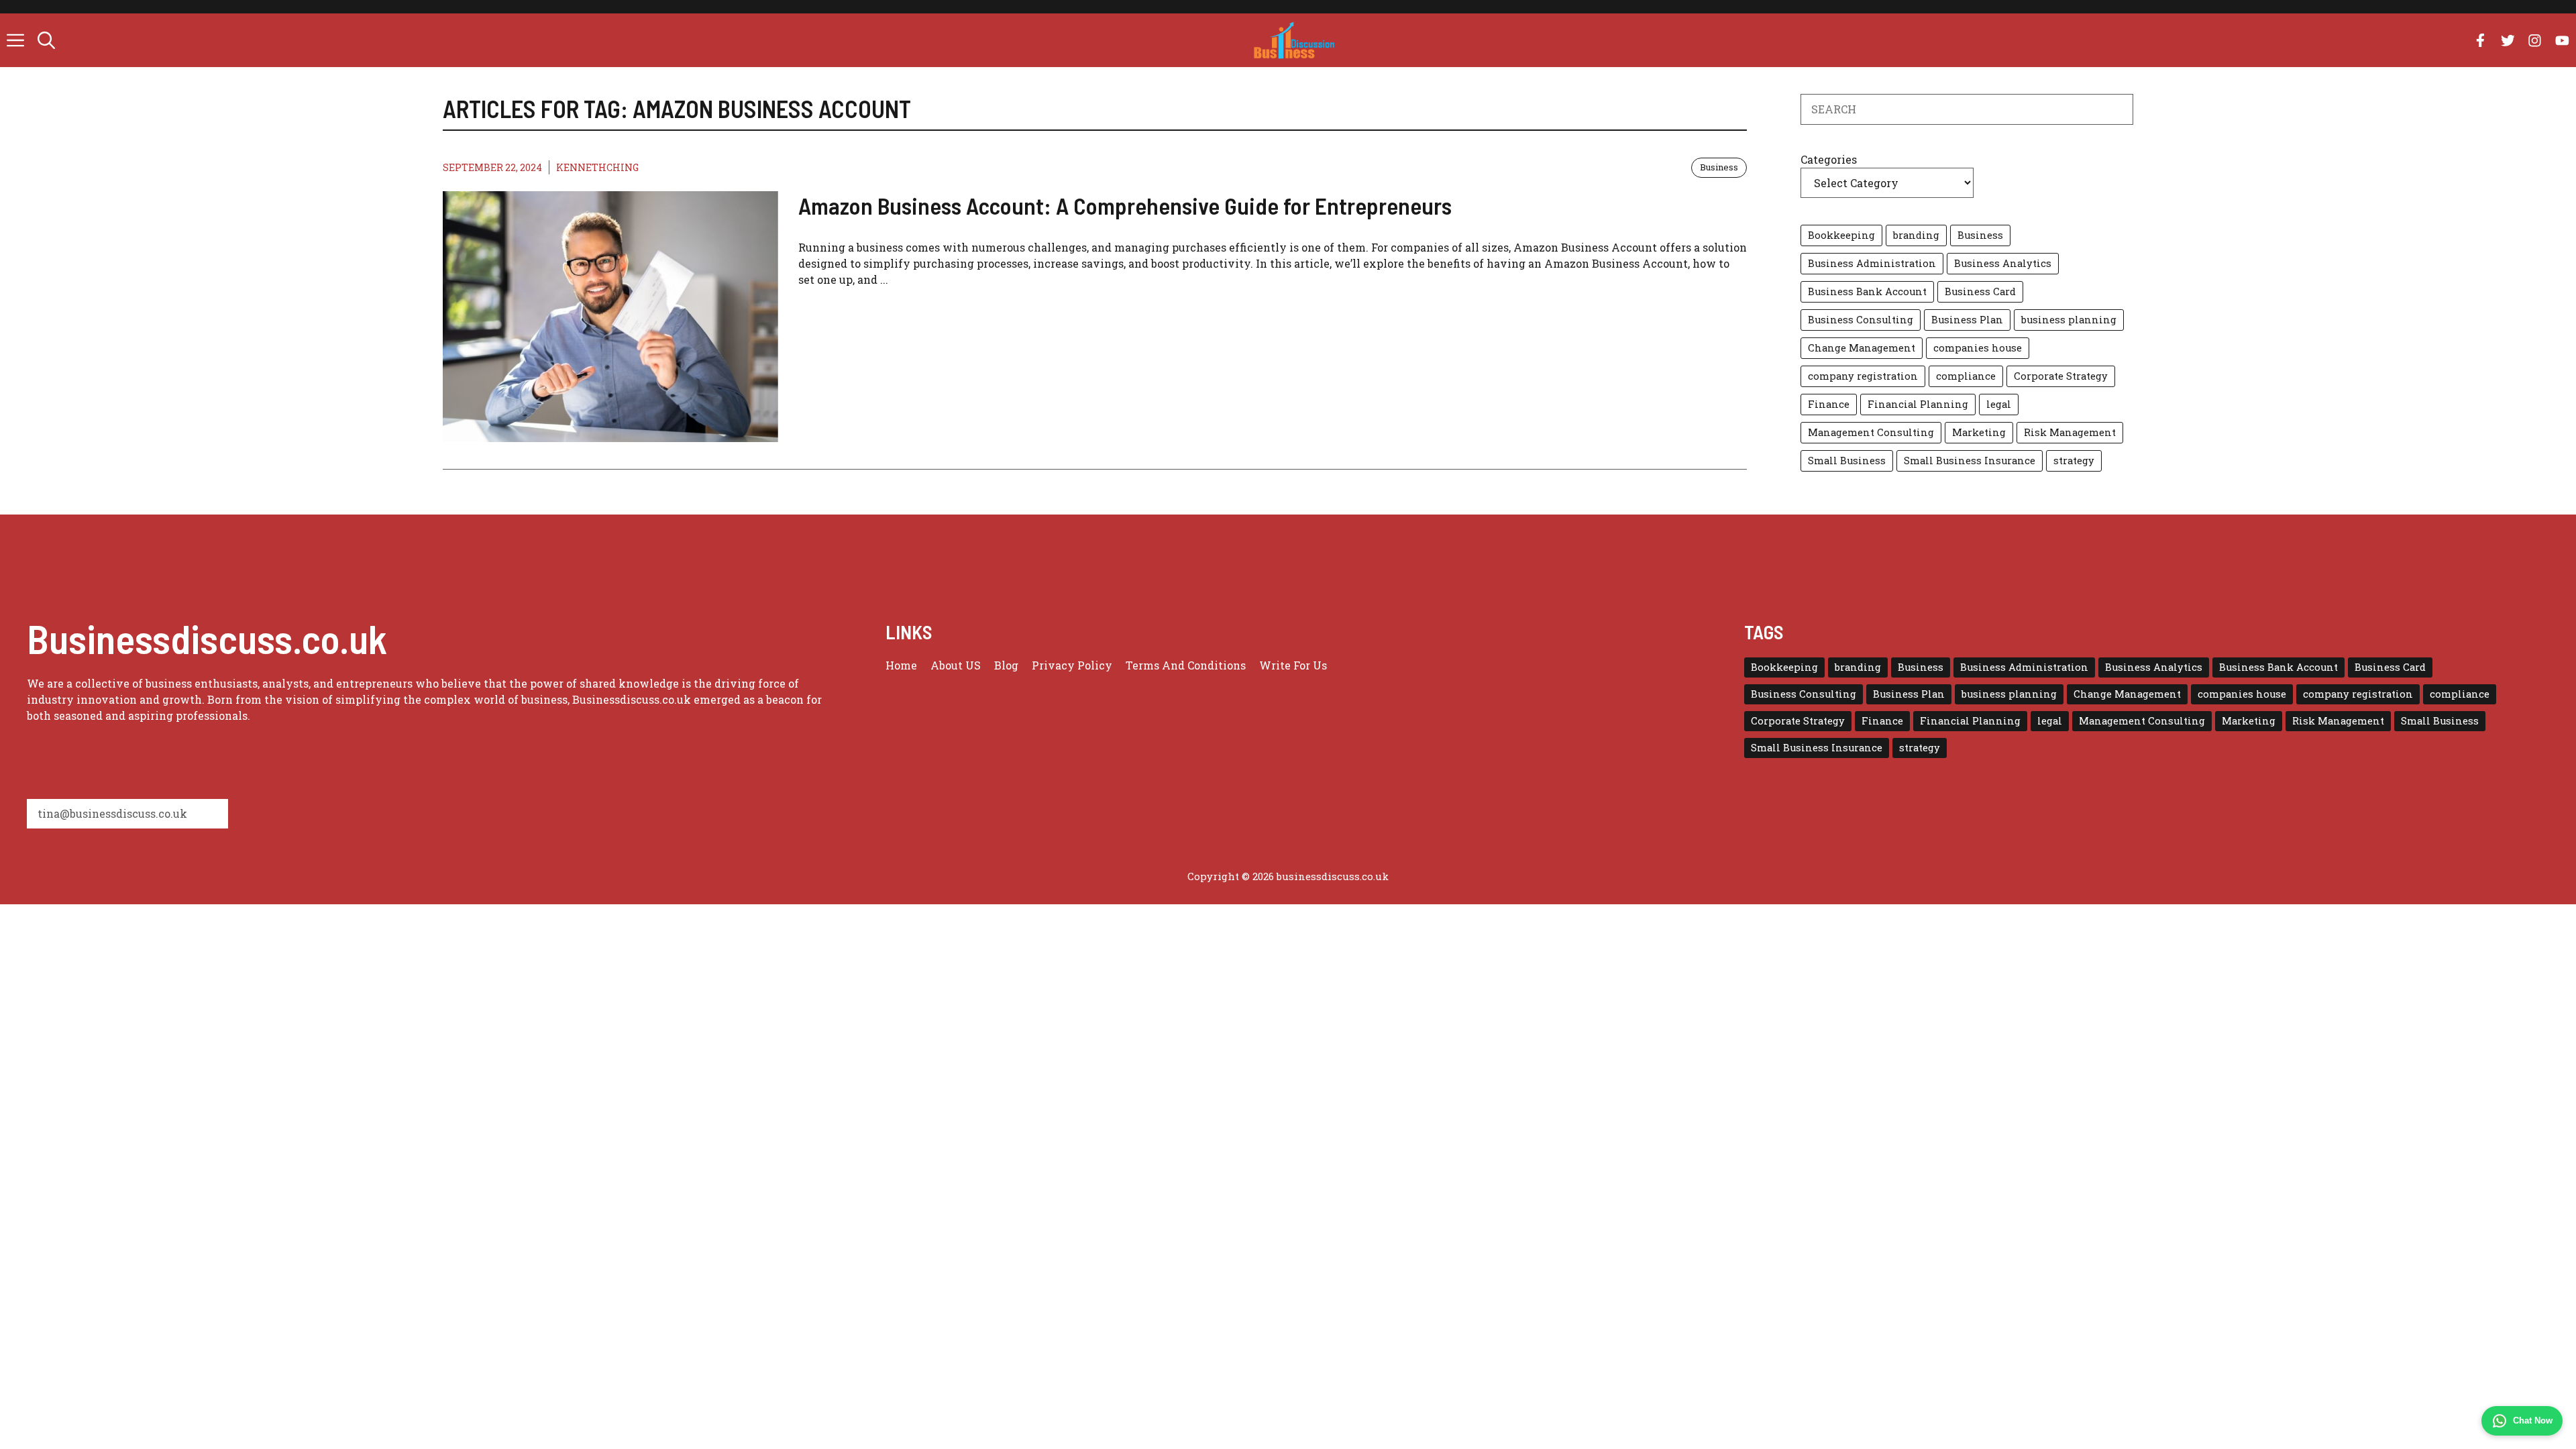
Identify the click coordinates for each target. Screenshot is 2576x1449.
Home (901, 665)
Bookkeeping (1841, 235)
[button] (46, 40)
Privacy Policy (1072, 665)
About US (956, 665)
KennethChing (597, 167)
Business (1719, 167)
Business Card (1980, 291)
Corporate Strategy (2061, 376)
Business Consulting (1861, 320)
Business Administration (1872, 263)
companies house (1978, 348)
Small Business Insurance (1970, 461)
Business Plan (1967, 320)
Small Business (1847, 461)
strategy (2074, 461)
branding (1916, 235)
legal (1999, 404)
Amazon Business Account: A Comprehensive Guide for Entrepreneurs (1125, 205)
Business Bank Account (1867, 291)
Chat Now (2533, 1420)
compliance (1966, 376)
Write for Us (1293, 665)
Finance (1829, 404)
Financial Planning (1918, 404)
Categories (1829, 159)
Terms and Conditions (1186, 665)
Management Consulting (1871, 432)
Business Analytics (2003, 263)
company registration (1863, 376)
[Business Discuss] (1294, 40)
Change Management (1862, 348)
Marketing (1979, 432)
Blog (1006, 665)
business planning (2069, 320)
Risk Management (2070, 432)
